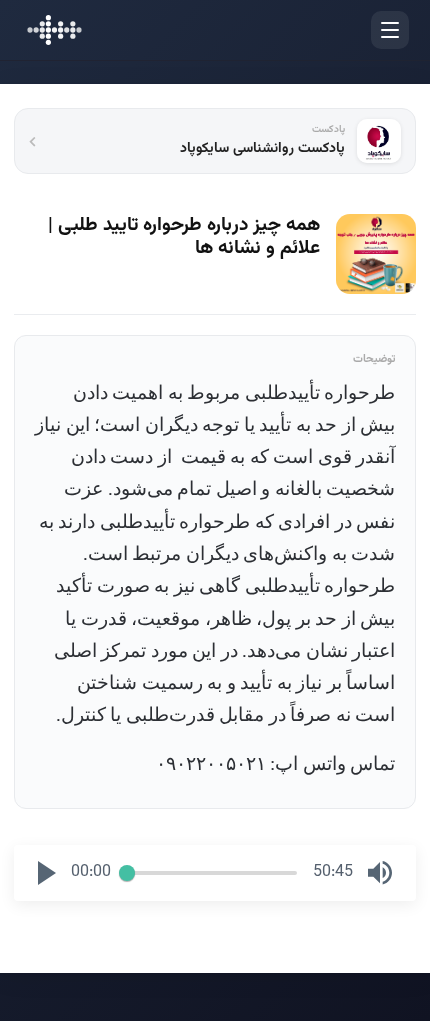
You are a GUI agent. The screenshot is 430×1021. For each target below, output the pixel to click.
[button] (47, 873)
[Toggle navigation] (390, 30)
